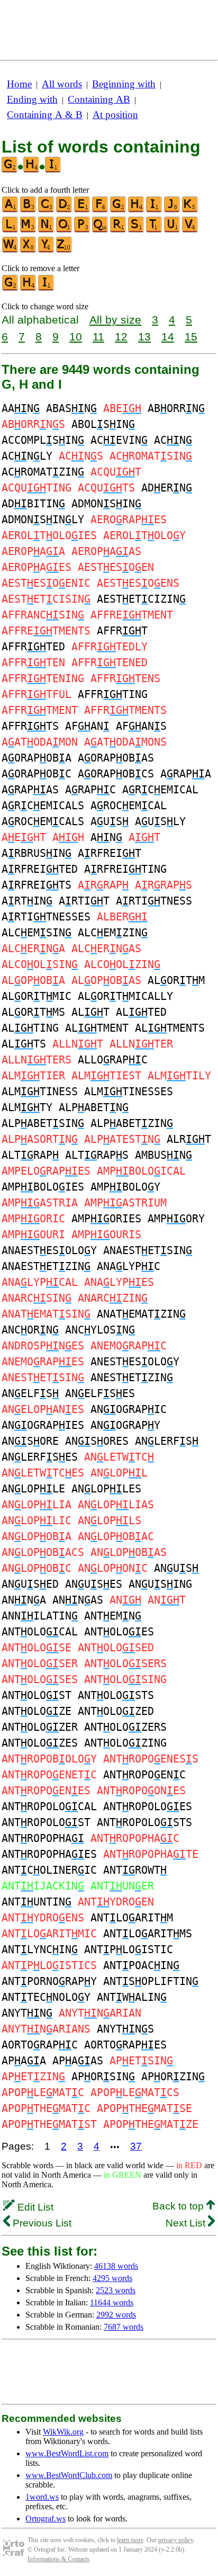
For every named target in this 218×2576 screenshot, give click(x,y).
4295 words (112, 2278)
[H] (137, 210)
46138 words (116, 2266)
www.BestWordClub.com (69, 2475)
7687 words (124, 2327)
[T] (155, 230)
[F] (101, 210)
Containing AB (99, 99)
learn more (130, 2540)
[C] (47, 210)
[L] (11, 230)
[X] (29, 250)
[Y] (47, 250)
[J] (172, 210)
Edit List (34, 2207)
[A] (11, 210)
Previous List (41, 2223)
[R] (119, 230)
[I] (155, 210)
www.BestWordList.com (67, 2453)
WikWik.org (63, 2432)
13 (144, 337)
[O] (65, 230)
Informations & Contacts (58, 2559)
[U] (172, 230)
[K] (190, 210)
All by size (115, 320)
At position (115, 115)
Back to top (179, 2206)
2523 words (116, 2290)
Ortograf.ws (46, 2519)
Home (19, 84)
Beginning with (124, 84)
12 (121, 337)
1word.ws (42, 2497)
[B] (29, 210)
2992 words (116, 2315)
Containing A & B (45, 115)
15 (191, 337)
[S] (137, 230)
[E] (83, 210)
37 (136, 2146)
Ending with (32, 99)
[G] (119, 210)
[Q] (101, 230)
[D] (65, 210)
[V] (190, 230)
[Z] (65, 250)
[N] (47, 230)
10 (76, 337)
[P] (83, 230)
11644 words (112, 2302)
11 (98, 337)
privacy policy (176, 2540)
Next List (187, 2223)
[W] (11, 250)
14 (168, 337)
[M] (29, 230)
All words (62, 84)
